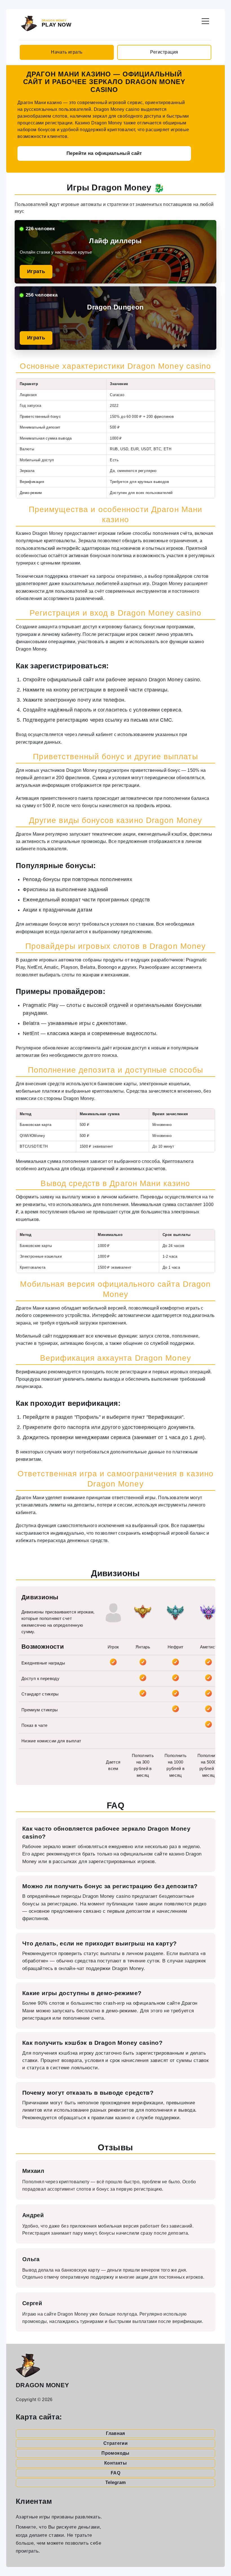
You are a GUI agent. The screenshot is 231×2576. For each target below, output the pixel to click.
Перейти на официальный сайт (104, 153)
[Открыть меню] (205, 20)
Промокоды (115, 2453)
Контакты (115, 2463)
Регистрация (164, 52)
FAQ (115, 2473)
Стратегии (115, 2443)
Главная (115, 2433)
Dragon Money (42, 2385)
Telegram (116, 2482)
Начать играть (67, 52)
